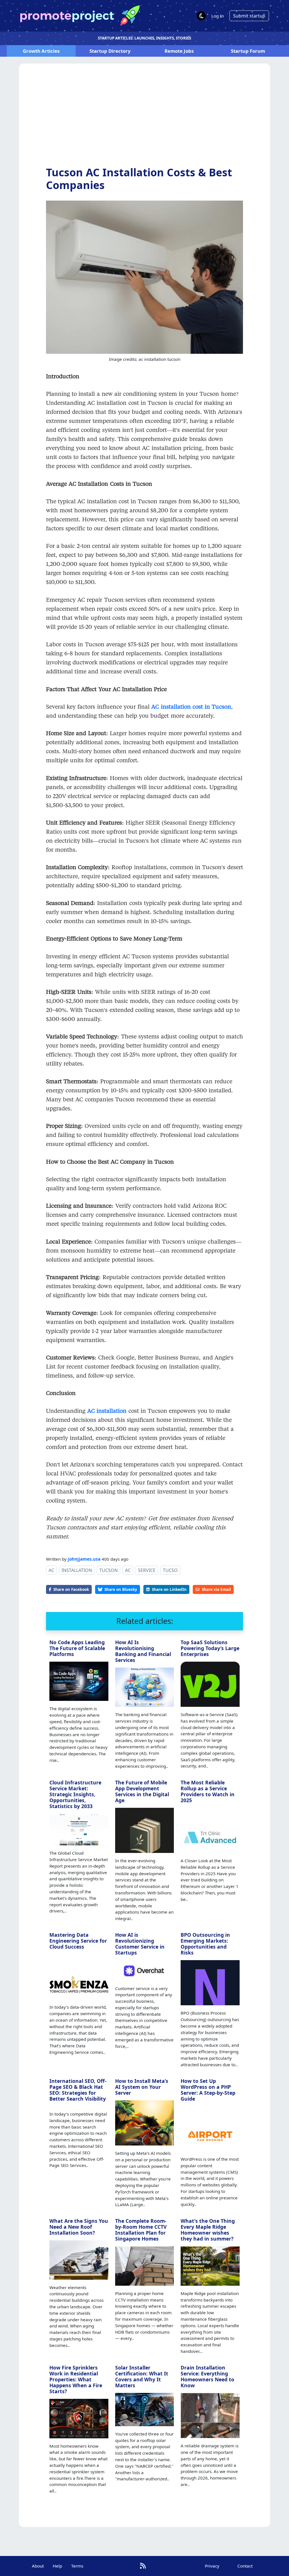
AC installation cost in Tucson (191, 706)
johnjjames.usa (84, 1559)
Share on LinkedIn (169, 1589)
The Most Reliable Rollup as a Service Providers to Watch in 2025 (208, 1791)
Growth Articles (41, 51)
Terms (77, 2566)
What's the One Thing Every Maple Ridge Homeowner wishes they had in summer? (208, 2230)
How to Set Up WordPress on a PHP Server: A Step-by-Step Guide (208, 2090)
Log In (218, 16)
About (38, 2566)
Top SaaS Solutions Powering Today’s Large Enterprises (210, 1648)
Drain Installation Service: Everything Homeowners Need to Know (207, 2376)
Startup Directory (110, 51)
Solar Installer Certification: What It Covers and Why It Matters (142, 2376)
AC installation (107, 1411)
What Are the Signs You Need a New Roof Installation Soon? (79, 2227)
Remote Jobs (179, 51)
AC (51, 1570)
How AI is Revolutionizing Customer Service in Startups (140, 1944)
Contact (245, 2566)
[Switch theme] (201, 16)
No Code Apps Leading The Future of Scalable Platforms (77, 1648)
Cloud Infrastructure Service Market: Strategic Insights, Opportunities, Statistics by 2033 (75, 1794)
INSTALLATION (77, 1570)
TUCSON (109, 1570)
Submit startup (249, 16)
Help (57, 2566)
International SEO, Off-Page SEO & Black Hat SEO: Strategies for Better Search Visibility (78, 2090)
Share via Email (216, 1589)
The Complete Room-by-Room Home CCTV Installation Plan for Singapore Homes (141, 2230)
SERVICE (147, 1570)
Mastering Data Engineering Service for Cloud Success (78, 1941)
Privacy (212, 2566)
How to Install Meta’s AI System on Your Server (142, 2087)
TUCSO (170, 1570)
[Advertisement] (145, 119)
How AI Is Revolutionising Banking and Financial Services (143, 1651)
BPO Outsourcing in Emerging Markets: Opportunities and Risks (205, 1944)
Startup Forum (248, 51)
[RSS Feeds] (143, 2566)
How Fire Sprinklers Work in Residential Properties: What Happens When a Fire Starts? (76, 2379)
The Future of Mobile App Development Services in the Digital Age (142, 1791)
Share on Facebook (71, 1589)
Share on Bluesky (121, 1589)
